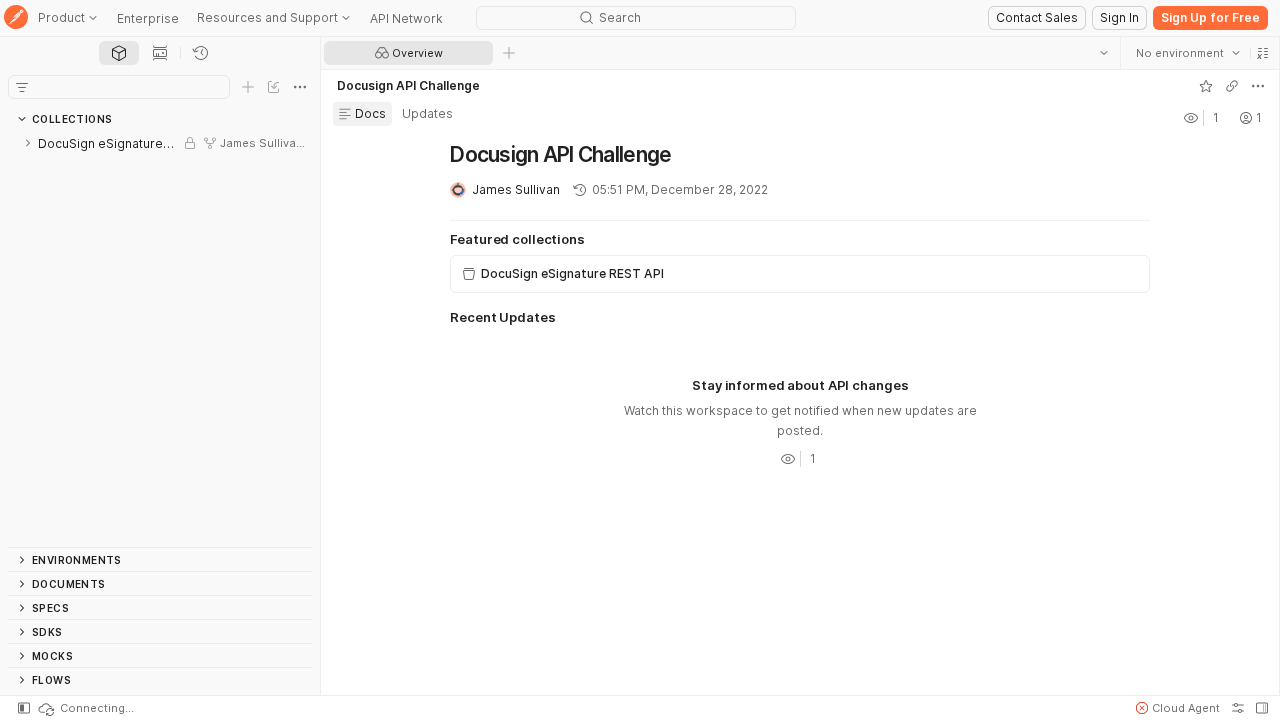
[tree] (160, 339)
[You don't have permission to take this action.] (509, 53)
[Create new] (248, 87)
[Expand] (28, 143)
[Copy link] (1231, 86)
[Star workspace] (1205, 86)
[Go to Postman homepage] (16, 18)
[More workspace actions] (1257, 86)
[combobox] (1187, 53)
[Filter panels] (22, 87)
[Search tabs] (1103, 53)
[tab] (119, 53)
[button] (1262, 53)
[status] (85, 708)
